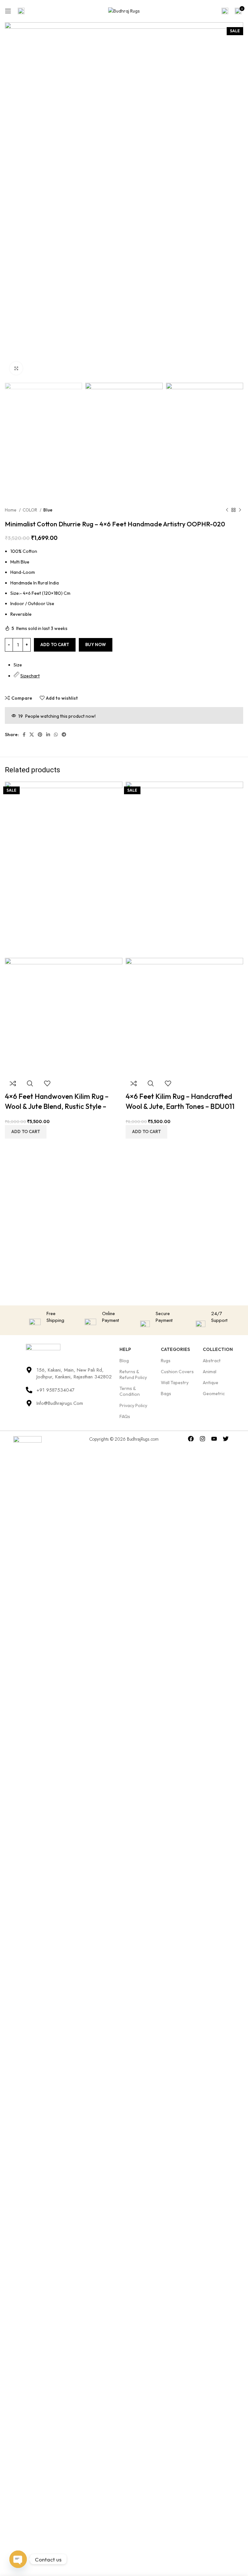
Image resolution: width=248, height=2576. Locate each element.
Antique (211, 1383)
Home (11, 510)
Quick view (30, 1083)
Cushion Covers (177, 1372)
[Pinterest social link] (40, 735)
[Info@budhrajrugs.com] (29, 1403)
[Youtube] (214, 1439)
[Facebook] (191, 1439)
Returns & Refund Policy (133, 1374)
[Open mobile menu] (8, 11)
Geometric (214, 1394)
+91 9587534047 (56, 1390)
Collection (218, 1349)
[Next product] (240, 510)
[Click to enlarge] (16, 368)
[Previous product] (227, 510)
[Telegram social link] (64, 735)
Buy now (96, 644)
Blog (124, 1361)
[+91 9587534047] (29, 1390)
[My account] (21, 11)
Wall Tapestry (175, 1383)
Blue (48, 510)
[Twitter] (226, 1439)
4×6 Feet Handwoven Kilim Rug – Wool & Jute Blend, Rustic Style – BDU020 (57, 1106)
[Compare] (13, 1083)
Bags (166, 1394)
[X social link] (32, 735)
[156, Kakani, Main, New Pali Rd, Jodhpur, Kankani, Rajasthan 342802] (29, 1370)
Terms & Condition (130, 1391)
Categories (175, 1349)
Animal (210, 1372)
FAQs (125, 1416)
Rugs (166, 1361)
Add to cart (55, 644)
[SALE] (64, 869)
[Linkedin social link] (48, 735)
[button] (26, 1132)
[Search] (225, 11)
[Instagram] (203, 1439)
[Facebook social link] (24, 735)
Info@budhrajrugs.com (60, 1403)
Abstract (212, 1361)
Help (125, 1349)
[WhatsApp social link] (56, 735)
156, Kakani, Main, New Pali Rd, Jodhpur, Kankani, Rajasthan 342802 (74, 1373)
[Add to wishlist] (47, 1083)
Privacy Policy (133, 1405)
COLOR (30, 510)
